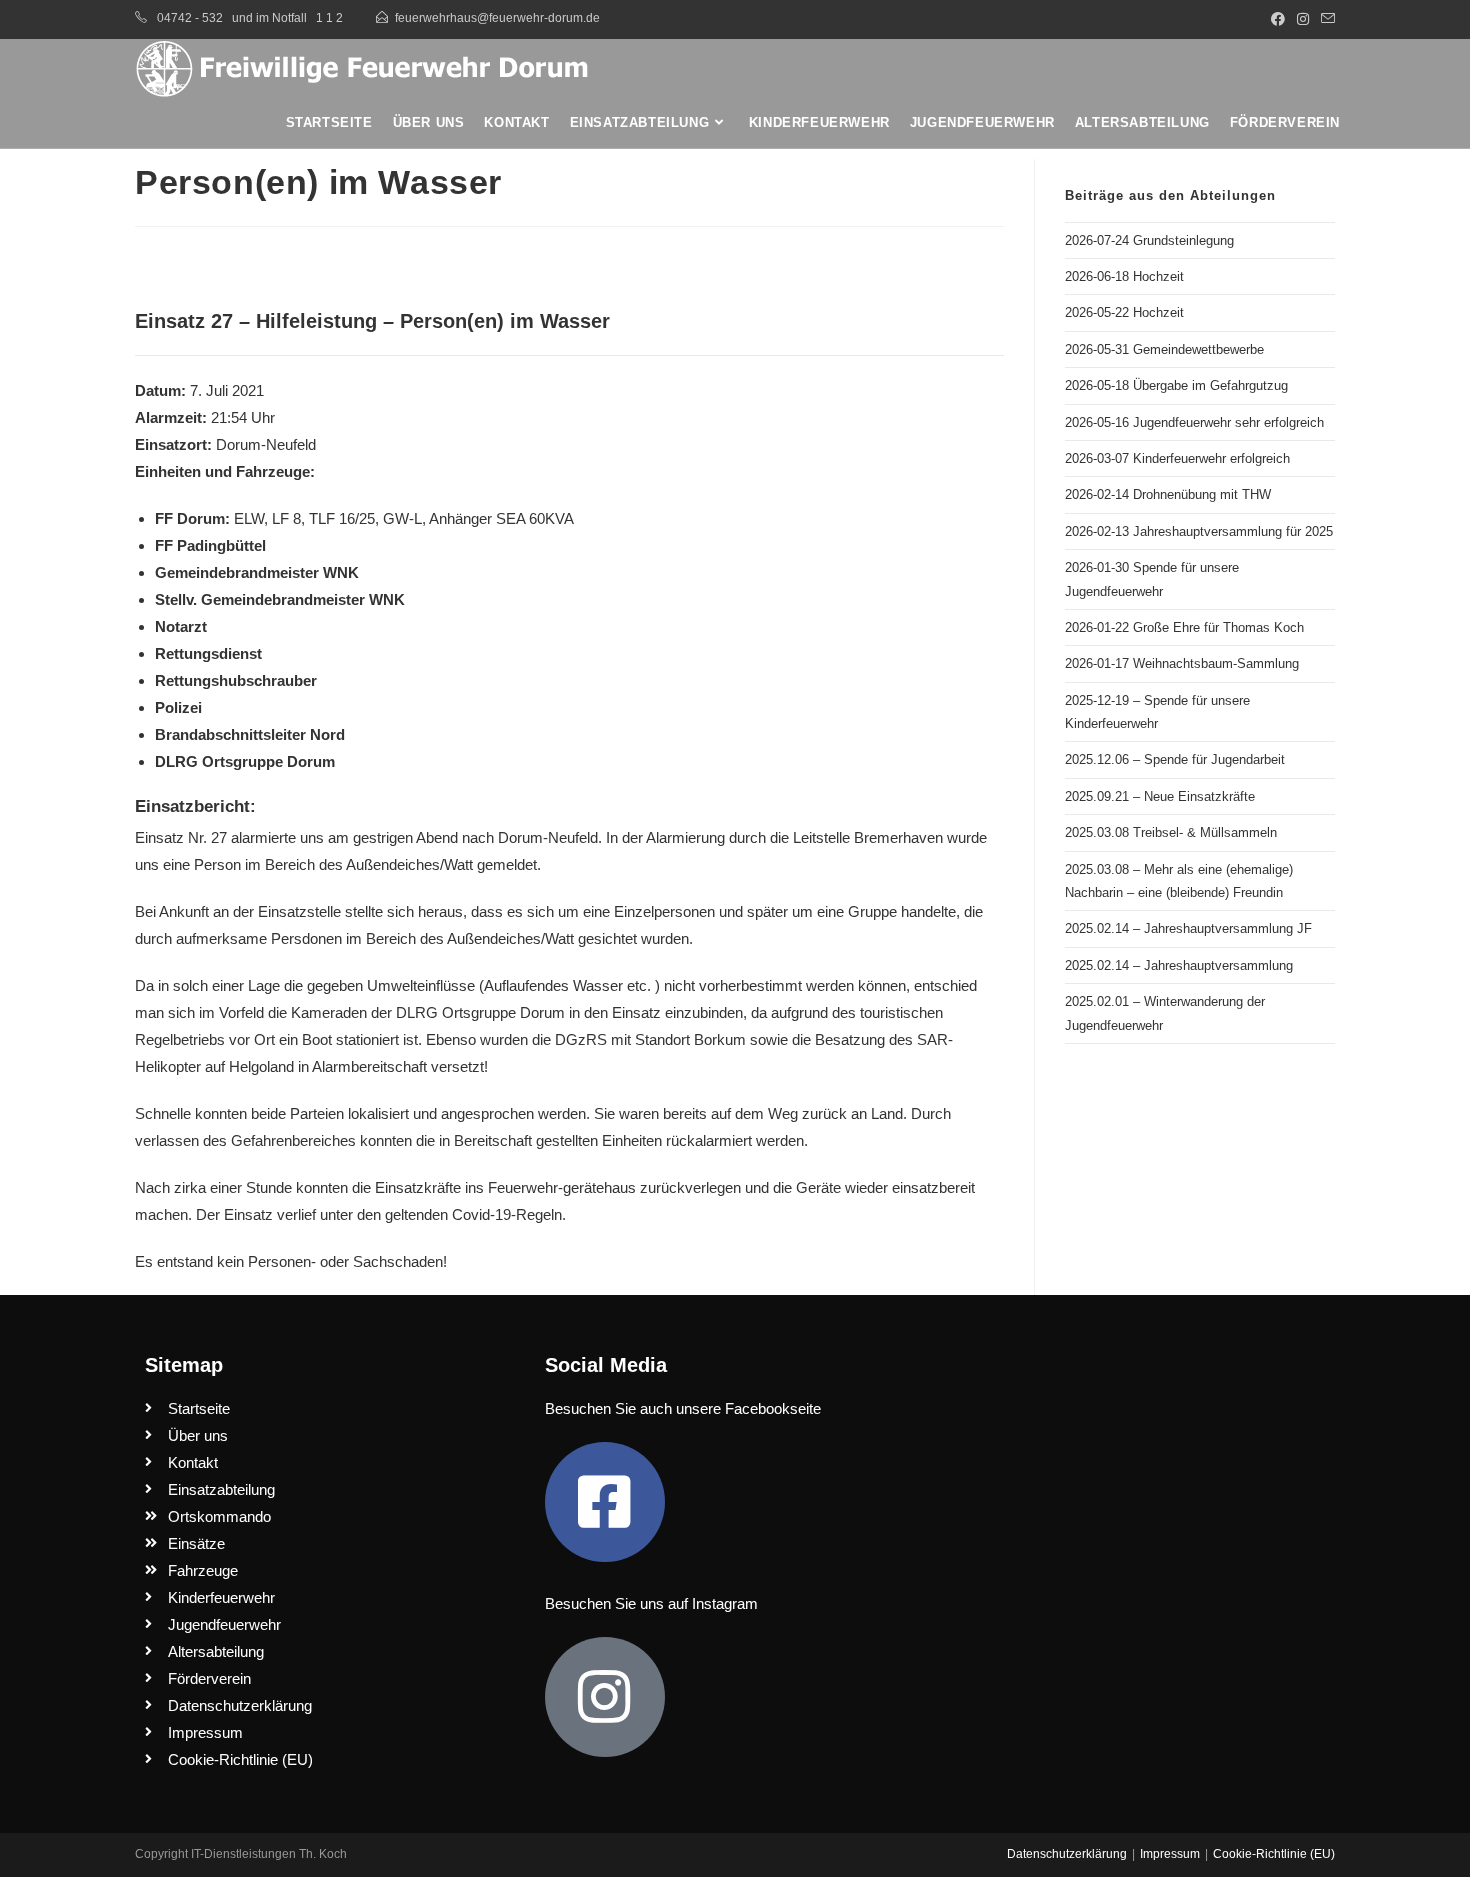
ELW (249, 518)
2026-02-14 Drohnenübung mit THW (1168, 494)
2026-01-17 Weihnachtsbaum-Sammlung (1182, 663)
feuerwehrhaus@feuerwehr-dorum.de (497, 18)
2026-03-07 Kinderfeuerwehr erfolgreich (1177, 458)
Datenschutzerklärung (1067, 1854)
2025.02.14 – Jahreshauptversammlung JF (1188, 928)
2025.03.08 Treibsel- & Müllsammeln (1171, 832)
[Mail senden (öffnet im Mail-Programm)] (1325, 19)
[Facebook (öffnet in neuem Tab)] (1278, 19)
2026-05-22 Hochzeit (1124, 312)
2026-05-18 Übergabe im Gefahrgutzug (1176, 385)
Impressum (1170, 1854)
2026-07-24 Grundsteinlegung (1149, 240)
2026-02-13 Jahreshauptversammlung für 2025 (1199, 531)
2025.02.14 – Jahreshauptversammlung (1179, 965)
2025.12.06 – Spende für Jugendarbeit (1175, 759)
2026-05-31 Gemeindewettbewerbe (1164, 349)
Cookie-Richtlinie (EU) (1274, 1854)
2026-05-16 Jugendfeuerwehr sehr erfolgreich (1194, 422)
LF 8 (286, 518)
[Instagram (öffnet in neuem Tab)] (1303, 19)
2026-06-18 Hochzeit (1124, 276)
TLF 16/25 (342, 518)
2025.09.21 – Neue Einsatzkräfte (1160, 796)
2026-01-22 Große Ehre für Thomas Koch (1184, 627)
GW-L (402, 518)
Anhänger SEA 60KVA (501, 518)
